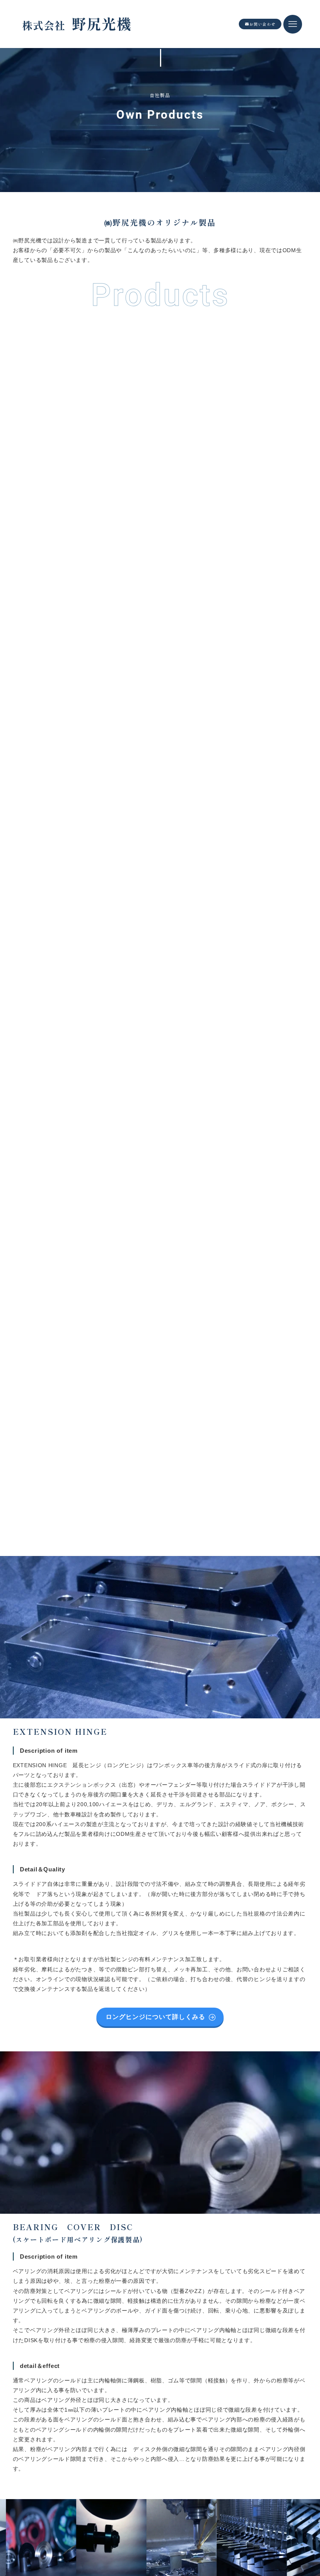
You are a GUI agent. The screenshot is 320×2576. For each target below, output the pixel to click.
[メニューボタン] (293, 24)
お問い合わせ (262, 24)
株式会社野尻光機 (76, 22)
